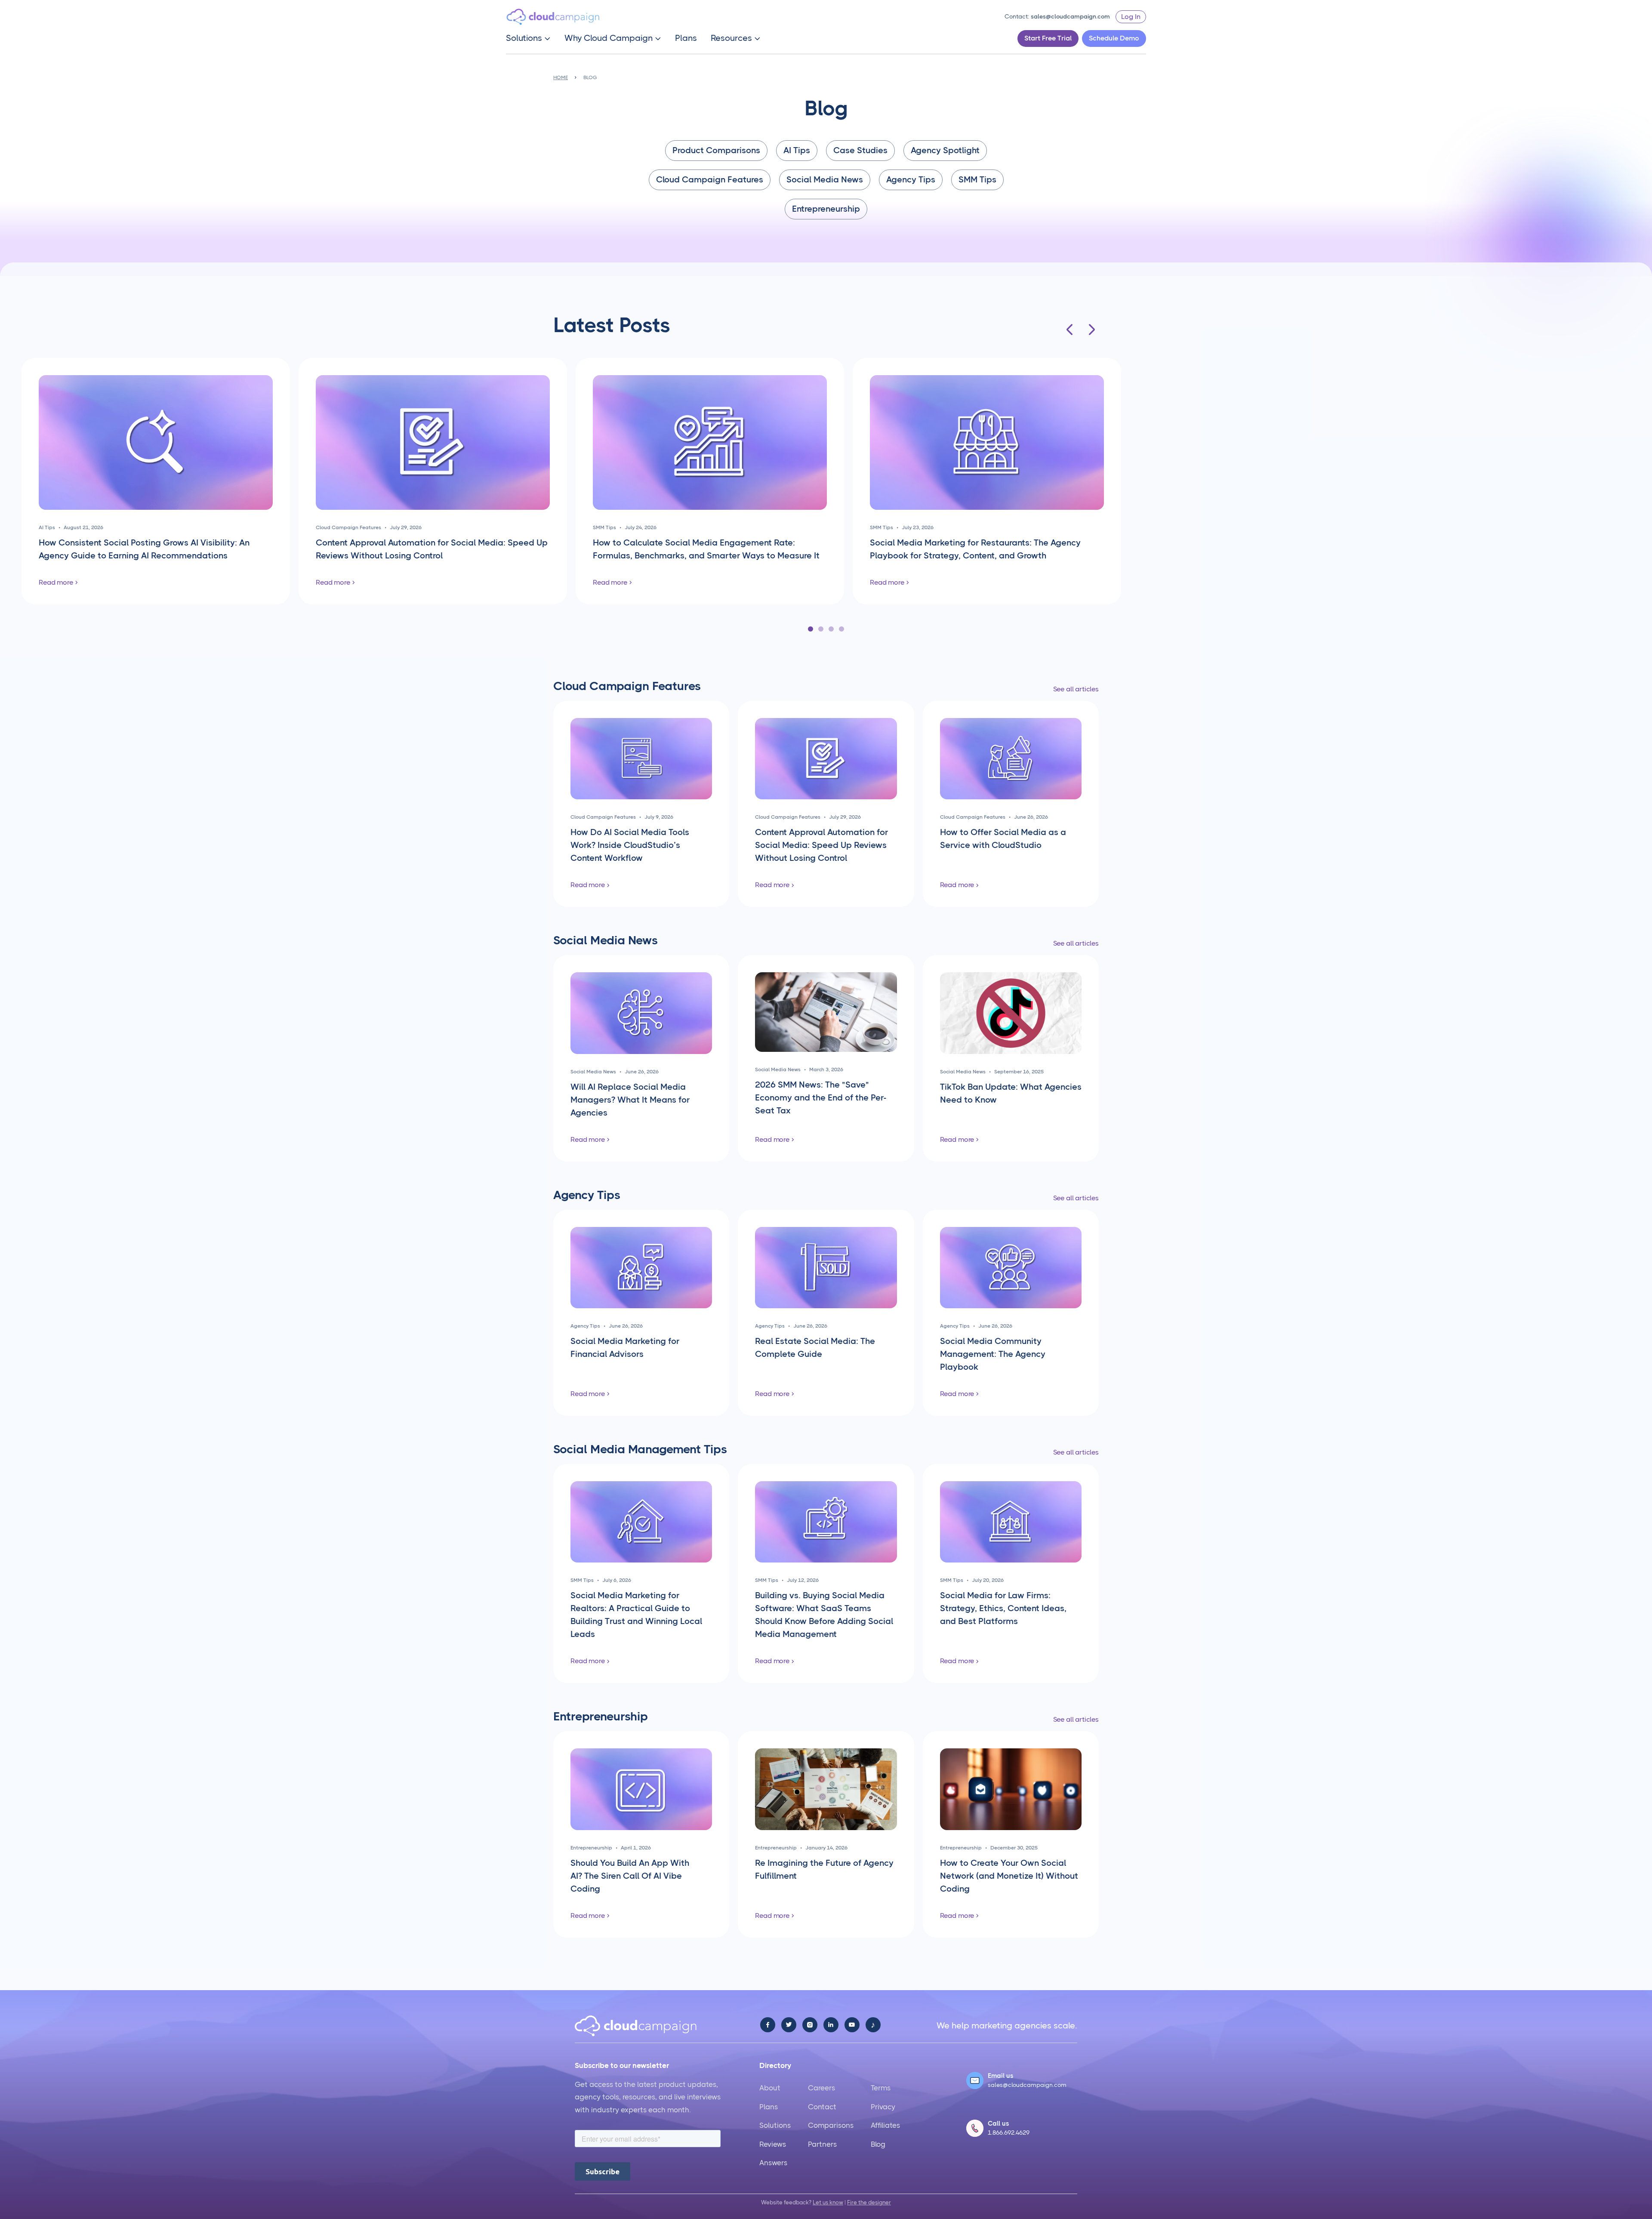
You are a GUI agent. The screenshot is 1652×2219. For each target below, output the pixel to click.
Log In (1131, 17)
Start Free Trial (1048, 38)
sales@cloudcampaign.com (1070, 16)
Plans (686, 38)
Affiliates (885, 2125)
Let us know (828, 2202)
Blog (878, 2144)
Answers (773, 2163)
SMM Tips (977, 180)
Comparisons (831, 2125)
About (770, 2088)
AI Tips (797, 150)
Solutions (775, 2125)
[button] (528, 38)
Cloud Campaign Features (710, 180)
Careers (821, 2088)
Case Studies (860, 150)
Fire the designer (869, 2202)
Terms (881, 2088)
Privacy (883, 2107)
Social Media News (825, 180)
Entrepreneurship (826, 209)
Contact (822, 2107)
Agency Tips (911, 180)
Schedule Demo (1114, 38)
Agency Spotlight (945, 150)
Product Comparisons (716, 150)
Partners (822, 2144)
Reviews (773, 2144)
